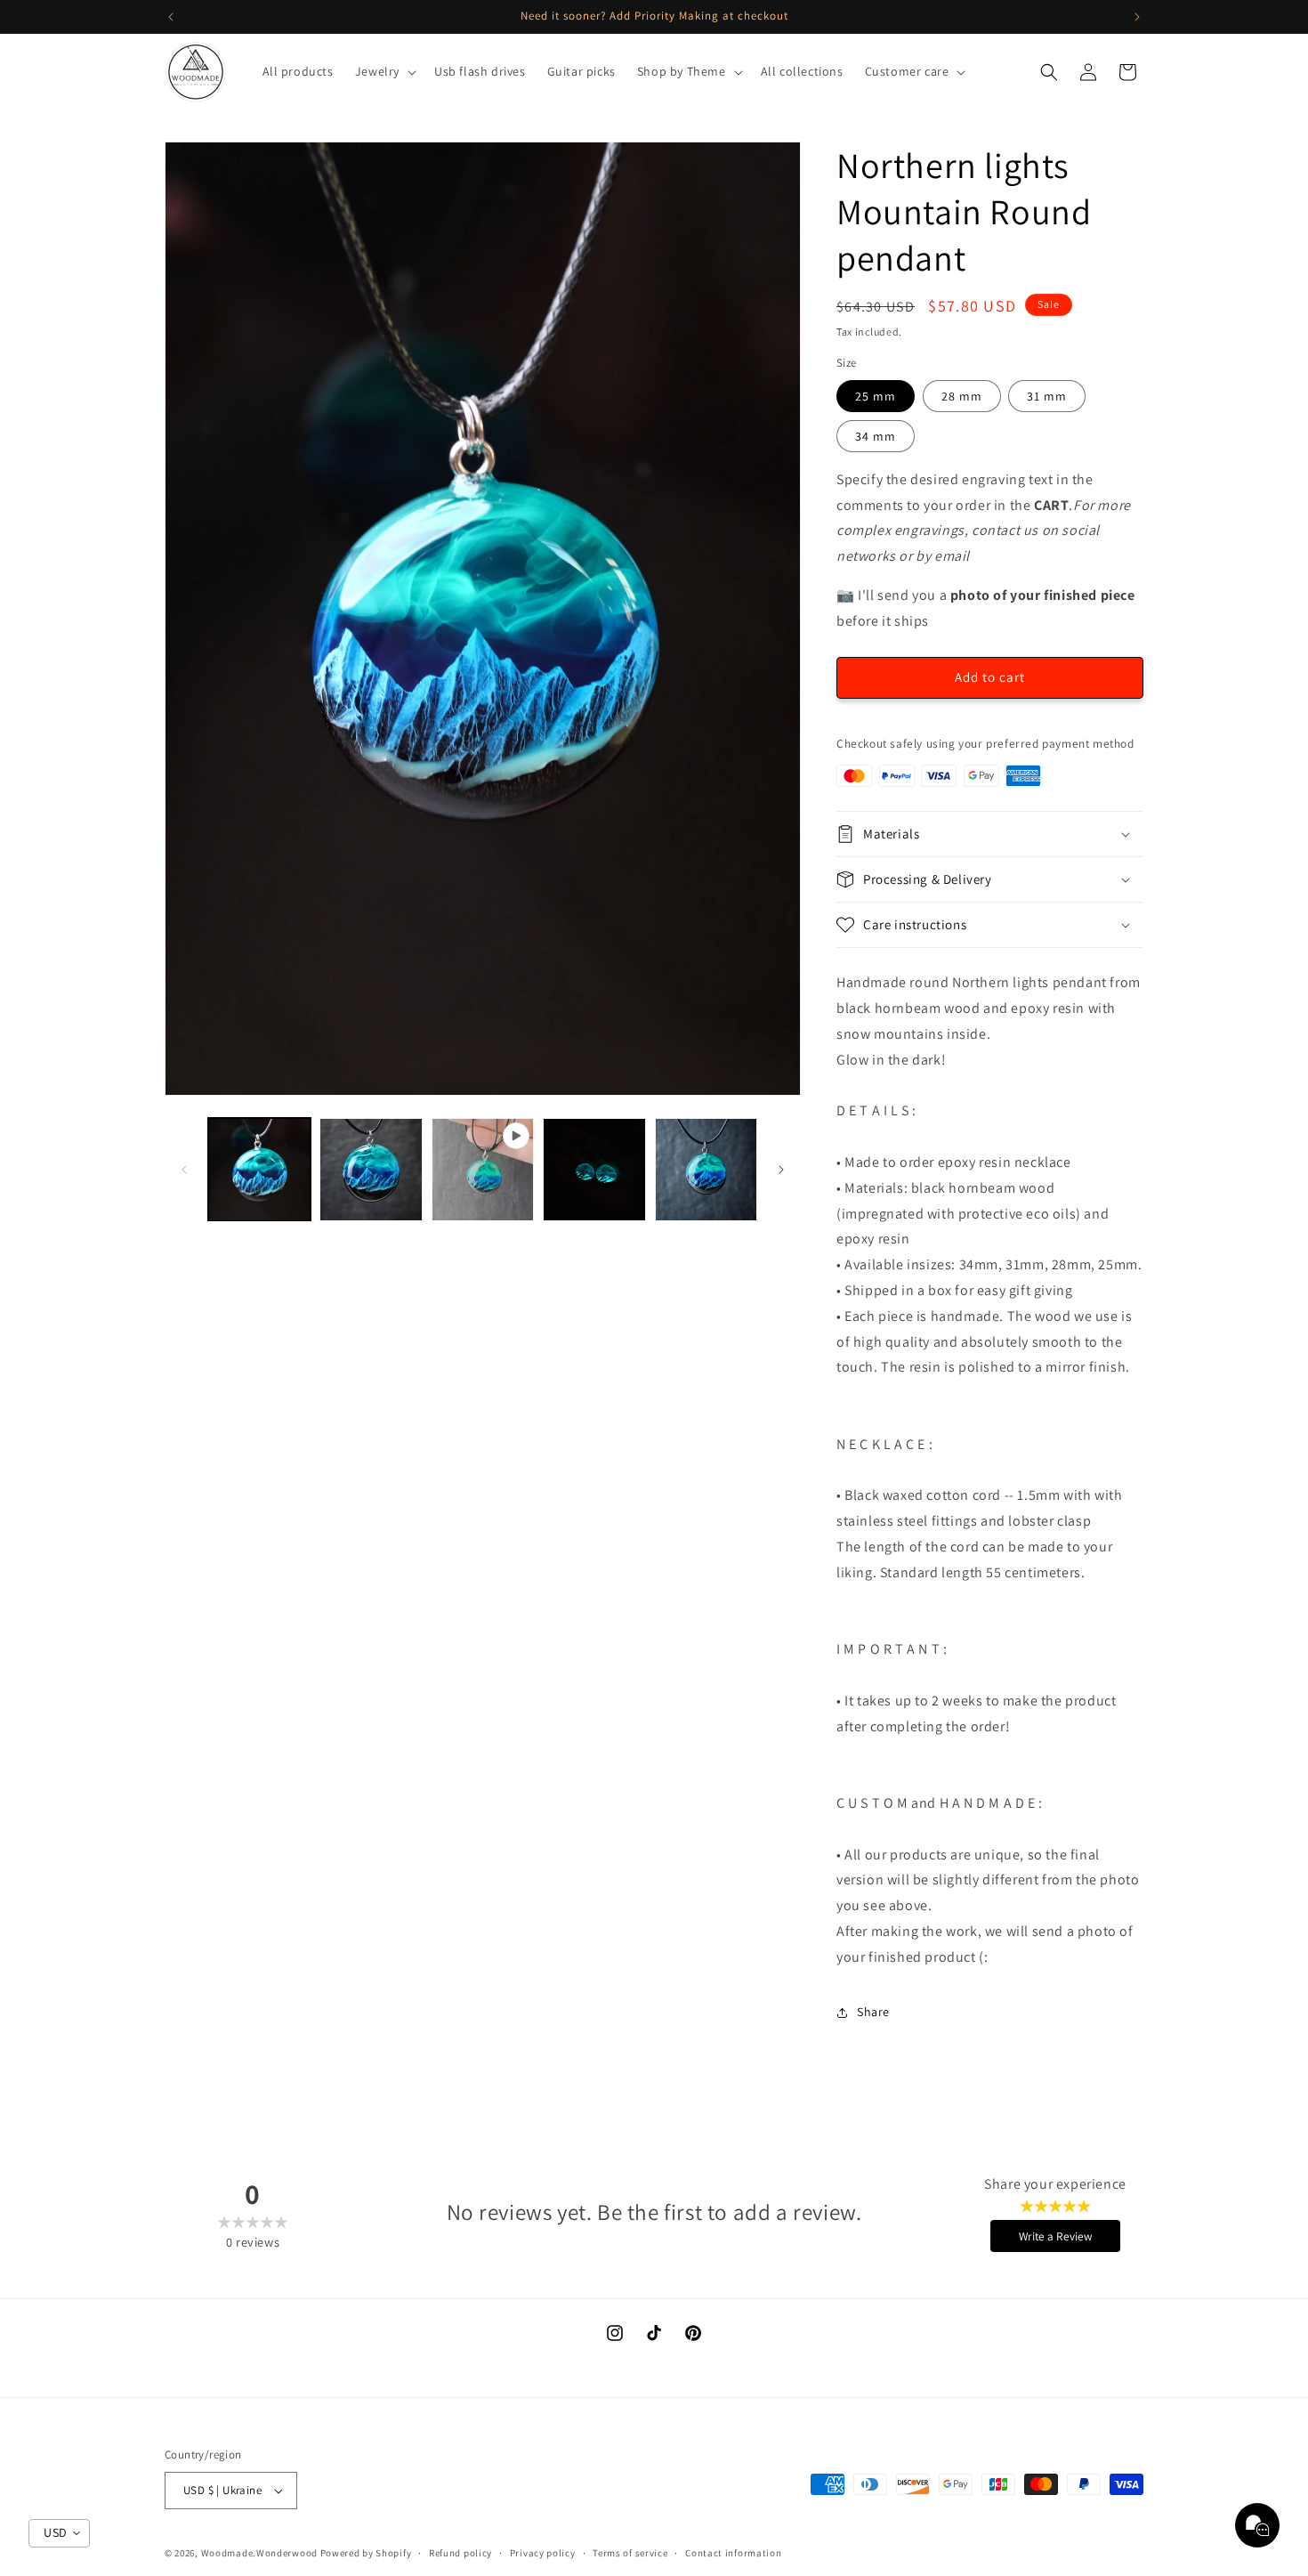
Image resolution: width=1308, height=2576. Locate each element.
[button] (384, 71)
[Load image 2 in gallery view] (371, 1169)
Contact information (733, 2553)
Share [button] (873, 2012)
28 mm (962, 396)
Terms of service (630, 2553)
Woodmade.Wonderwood (259, 2553)
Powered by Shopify (366, 2553)
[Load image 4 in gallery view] (706, 1169)
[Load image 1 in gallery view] (259, 1169)
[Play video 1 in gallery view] (483, 1169)
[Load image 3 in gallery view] (594, 1169)
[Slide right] (781, 1170)
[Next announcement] (1137, 17)
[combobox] (59, 2533)
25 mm (876, 396)
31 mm (1047, 396)
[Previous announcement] (171, 17)
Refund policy (460, 2553)
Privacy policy (543, 2553)
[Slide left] (184, 1170)
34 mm (876, 436)
